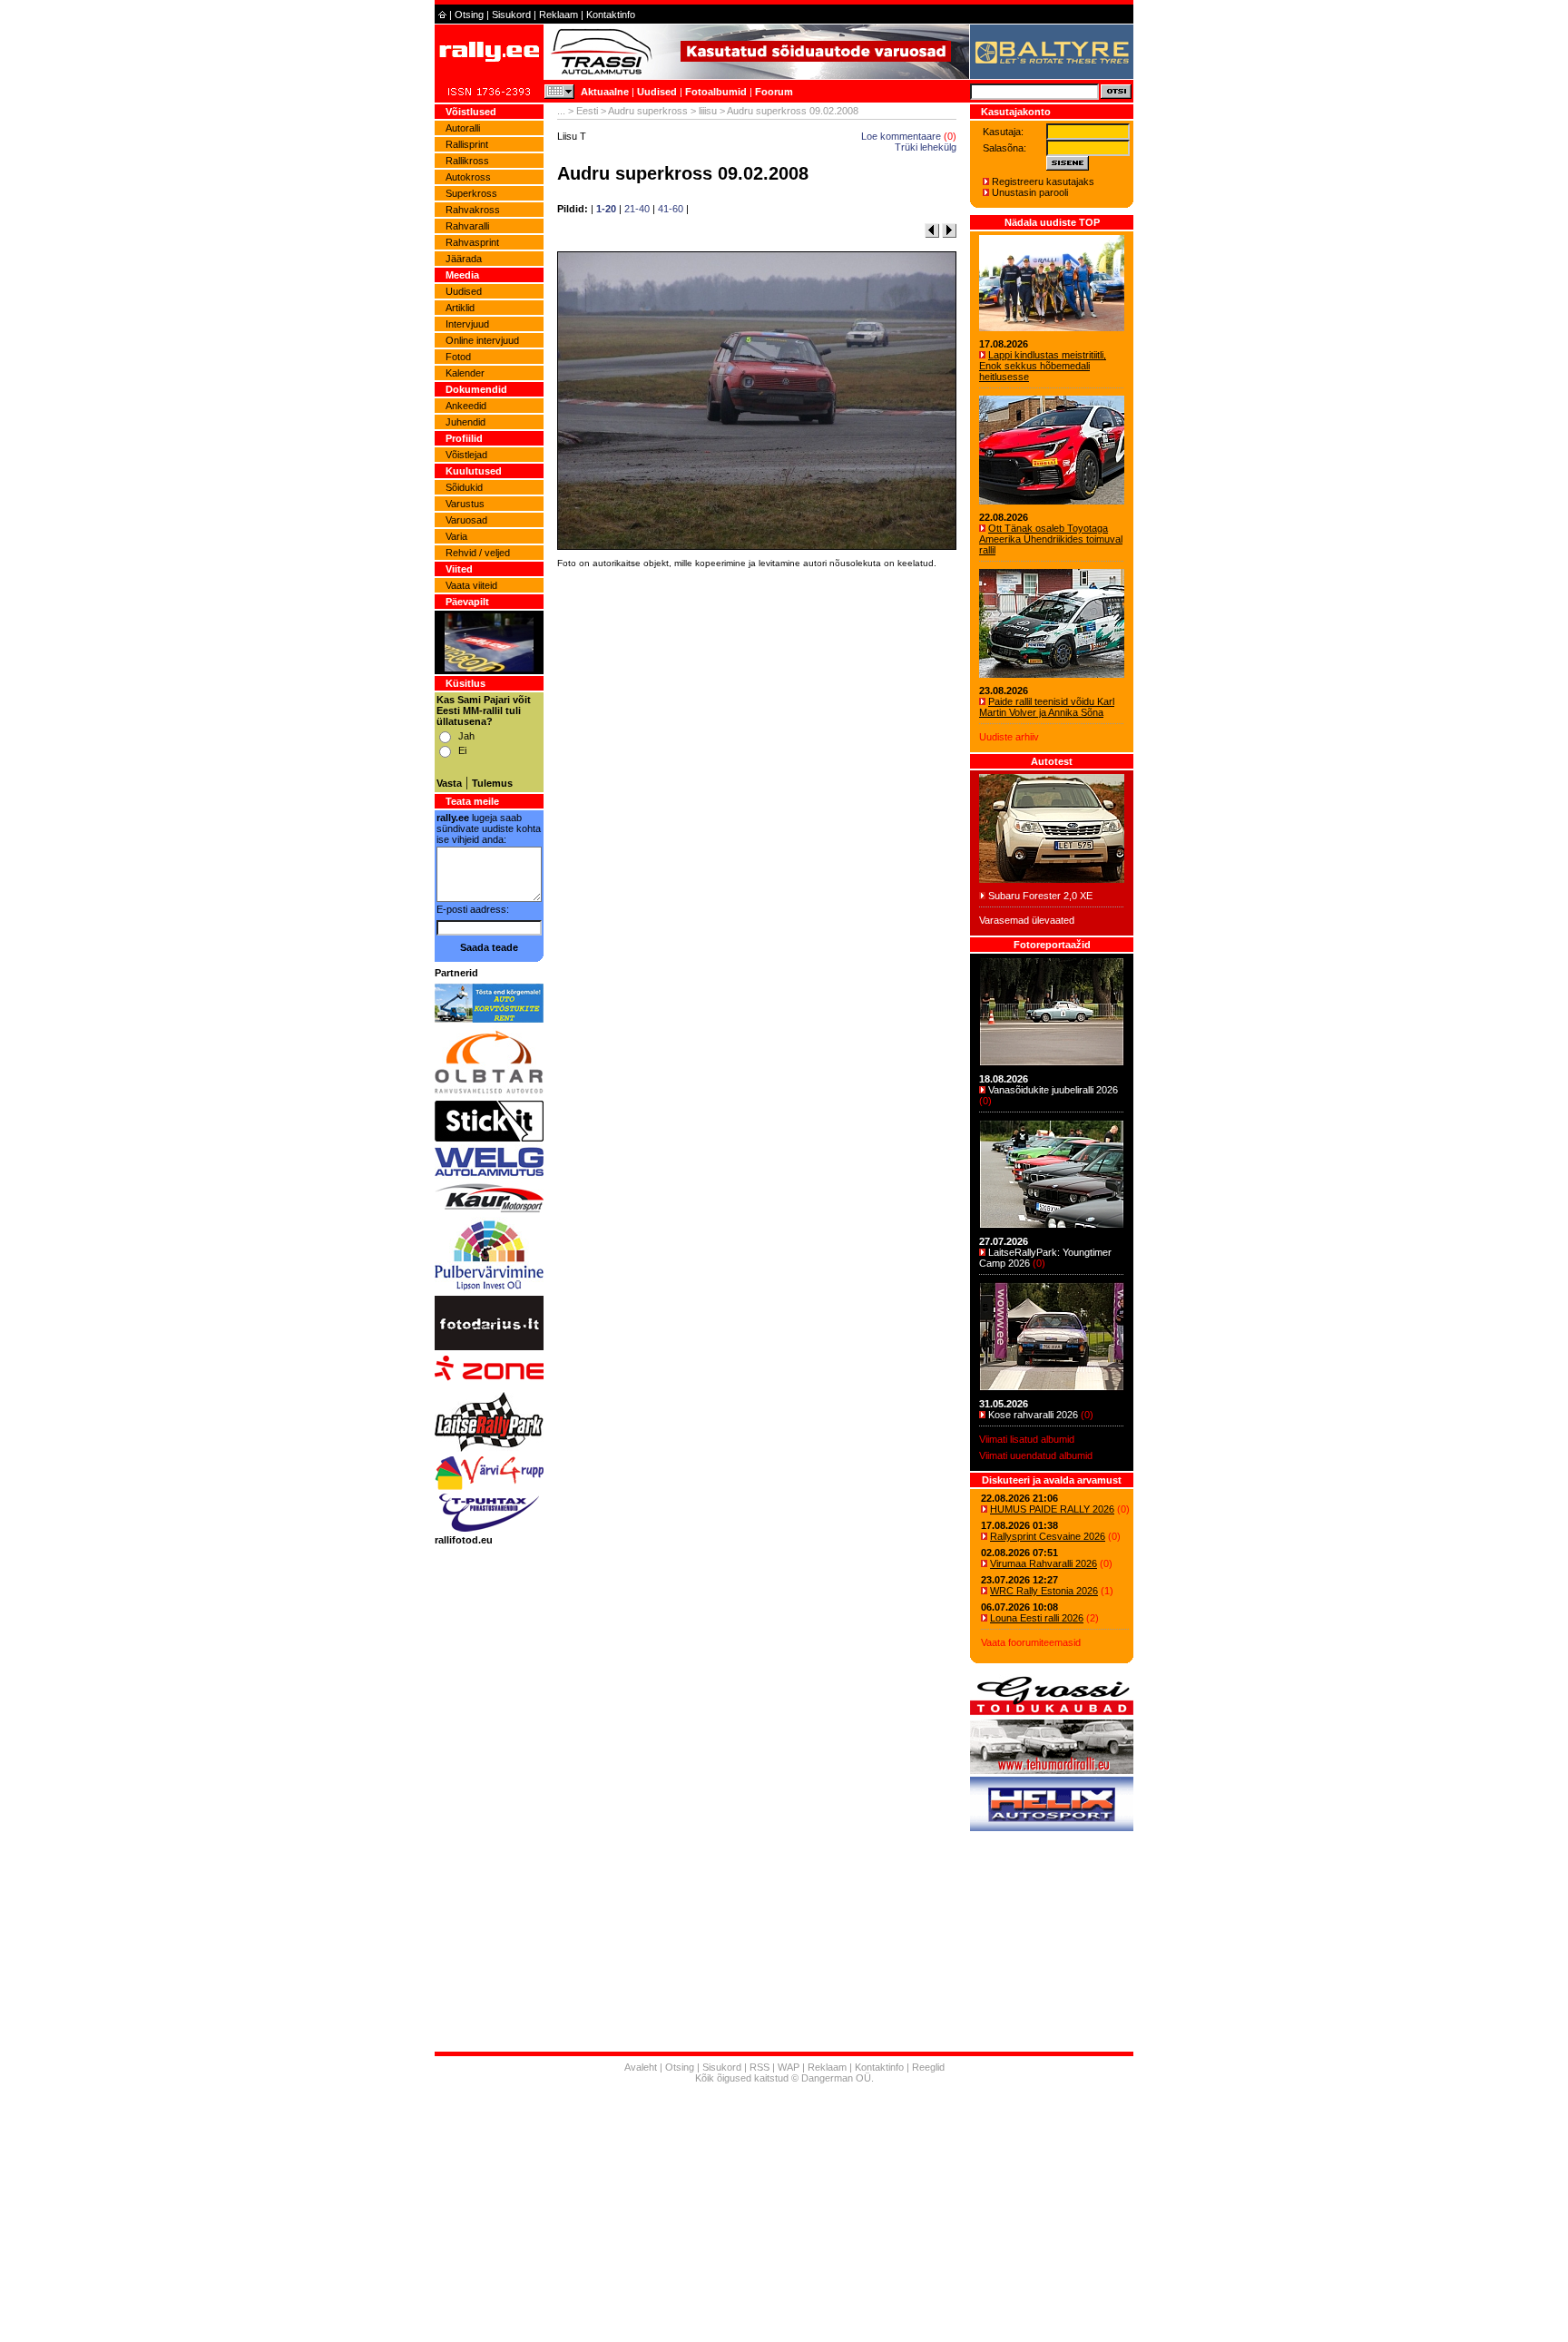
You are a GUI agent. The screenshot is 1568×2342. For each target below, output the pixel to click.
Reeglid (928, 2067)
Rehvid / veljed (478, 553)
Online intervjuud (482, 340)
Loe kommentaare (901, 136)
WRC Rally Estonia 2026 (1044, 1591)
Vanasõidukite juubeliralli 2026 (1053, 1090)
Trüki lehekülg (926, 147)
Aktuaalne (605, 92)
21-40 (637, 209)
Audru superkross (648, 111)
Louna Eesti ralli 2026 (1037, 1618)
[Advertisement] (757, 826)
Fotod (458, 357)
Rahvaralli (467, 226)
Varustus (465, 504)
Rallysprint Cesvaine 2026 (1048, 1536)
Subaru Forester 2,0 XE (1040, 896)
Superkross (471, 193)
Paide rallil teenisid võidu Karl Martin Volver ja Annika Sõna (1047, 707)
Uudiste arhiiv (1009, 737)
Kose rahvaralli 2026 (1033, 1415)
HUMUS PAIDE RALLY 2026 (1052, 1509)
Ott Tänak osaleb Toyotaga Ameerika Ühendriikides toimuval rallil (1051, 539)
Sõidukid (464, 487)
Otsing (469, 15)
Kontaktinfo (611, 15)
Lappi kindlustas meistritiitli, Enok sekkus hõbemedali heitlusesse (1043, 366)
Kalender (465, 373)
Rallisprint (467, 144)
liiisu (708, 111)
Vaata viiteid (471, 585)
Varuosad (466, 520)
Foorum (774, 92)
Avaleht (641, 2067)
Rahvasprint (472, 242)
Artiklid (460, 308)
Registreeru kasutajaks (1043, 181)
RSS (759, 2067)
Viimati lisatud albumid (1027, 1439)
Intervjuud (467, 324)
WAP (789, 2067)
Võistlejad (466, 455)
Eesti (587, 111)
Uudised (657, 92)
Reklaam (559, 15)
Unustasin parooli (1030, 192)
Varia (456, 536)
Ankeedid (466, 406)
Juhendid (465, 422)
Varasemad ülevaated (1027, 920)
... (561, 111)
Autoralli (463, 128)
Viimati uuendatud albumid (1036, 1455)
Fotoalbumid (716, 92)
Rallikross (467, 161)
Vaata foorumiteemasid (1031, 1642)
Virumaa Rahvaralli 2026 (1044, 1563)
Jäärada (464, 259)
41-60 (671, 209)
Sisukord (511, 15)
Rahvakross (473, 210)
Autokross (468, 177)
